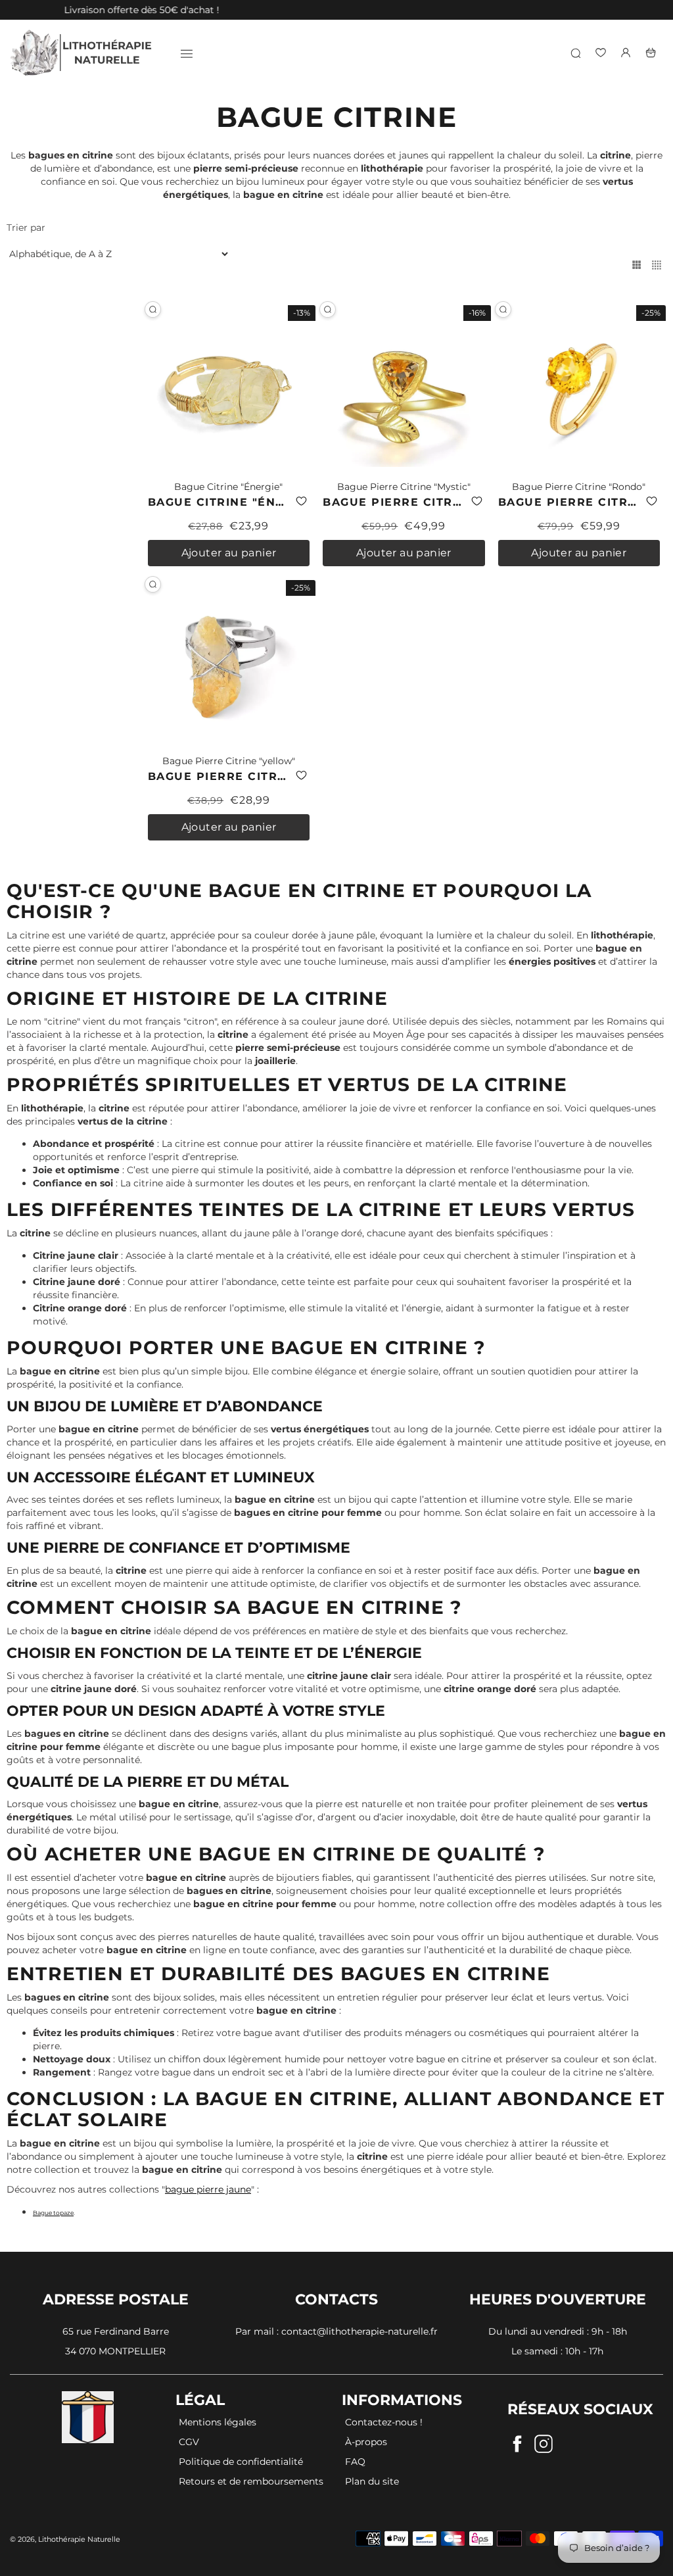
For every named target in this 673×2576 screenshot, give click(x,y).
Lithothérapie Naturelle (79, 2539)
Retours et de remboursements (251, 2481)
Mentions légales (218, 2422)
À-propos (366, 2442)
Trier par (26, 228)
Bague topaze (53, 2213)
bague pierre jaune (208, 2189)
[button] (301, 501)
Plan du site (372, 2481)
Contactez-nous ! (384, 2422)
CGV (189, 2442)
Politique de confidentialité (241, 2462)
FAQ (355, 2462)
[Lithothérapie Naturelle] (82, 53)
